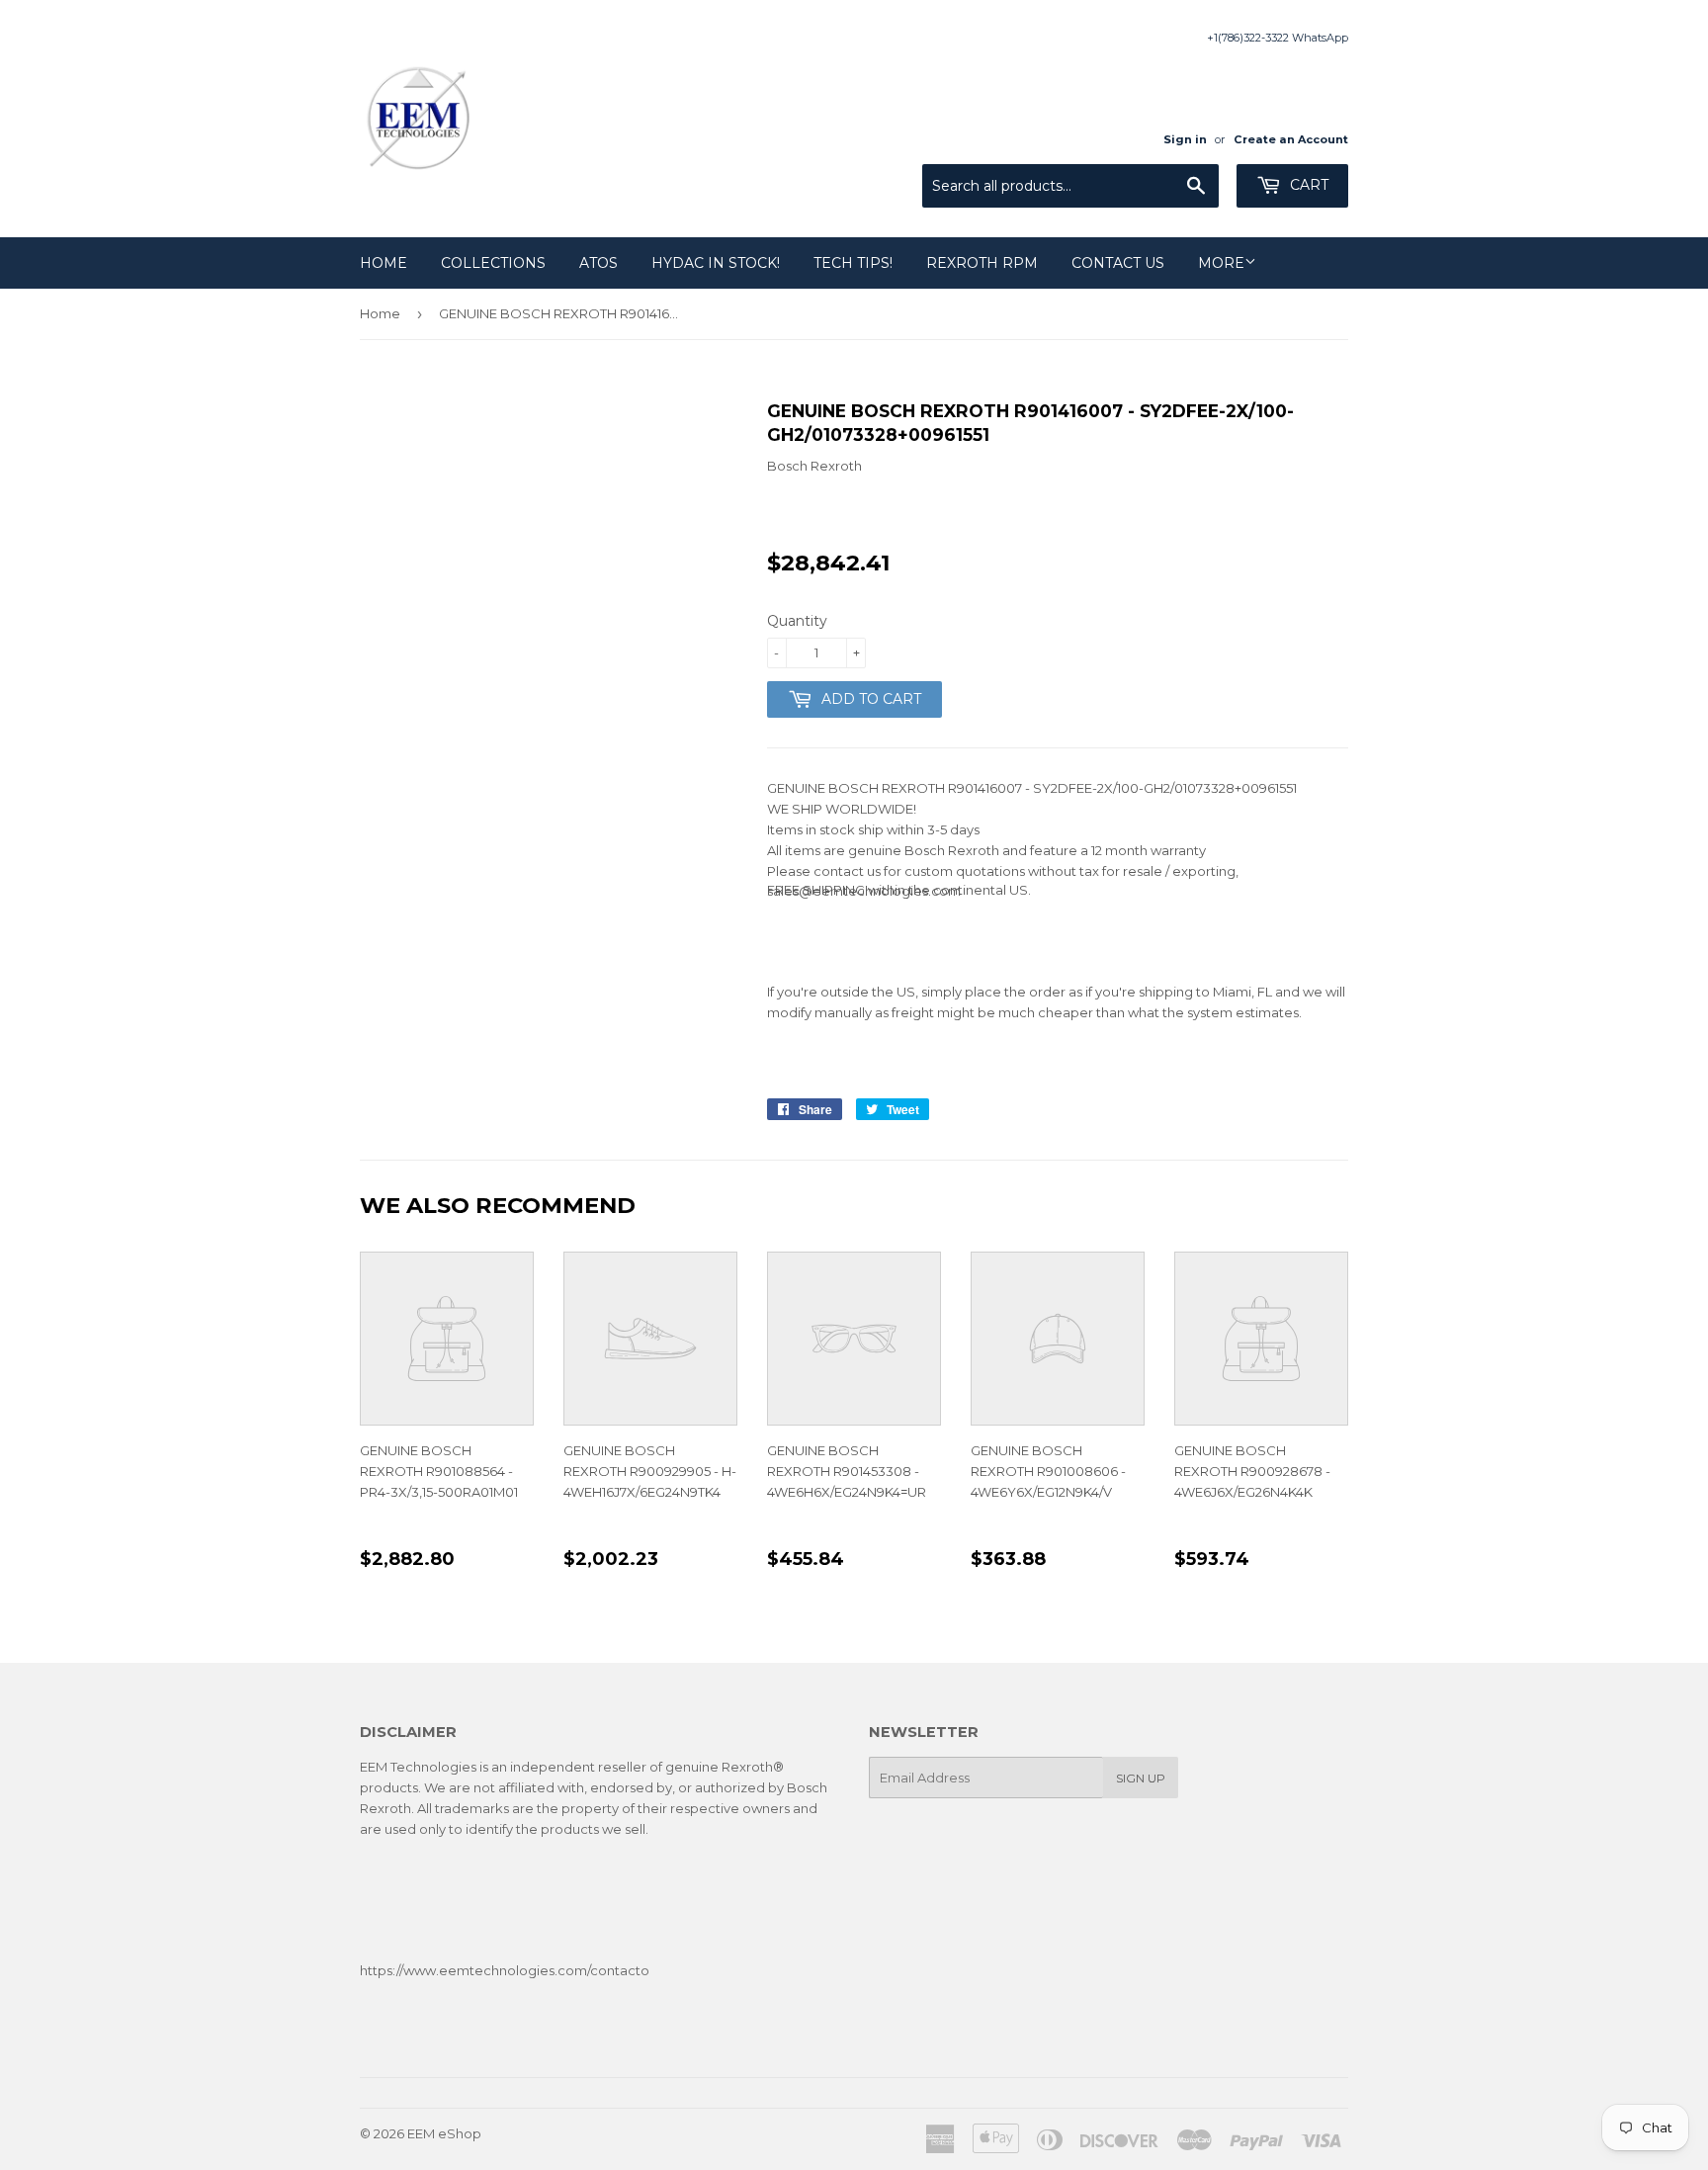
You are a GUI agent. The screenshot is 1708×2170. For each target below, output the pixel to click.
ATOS (598, 263)
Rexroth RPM (982, 263)
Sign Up (1141, 1778)
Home (384, 263)
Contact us (1118, 263)
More (1221, 263)
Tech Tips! (853, 263)
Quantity (797, 621)
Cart (1307, 185)
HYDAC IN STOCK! (716, 263)
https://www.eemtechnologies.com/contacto (505, 1970)
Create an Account (1291, 139)
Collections (493, 263)
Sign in (1185, 139)
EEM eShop (444, 2133)
